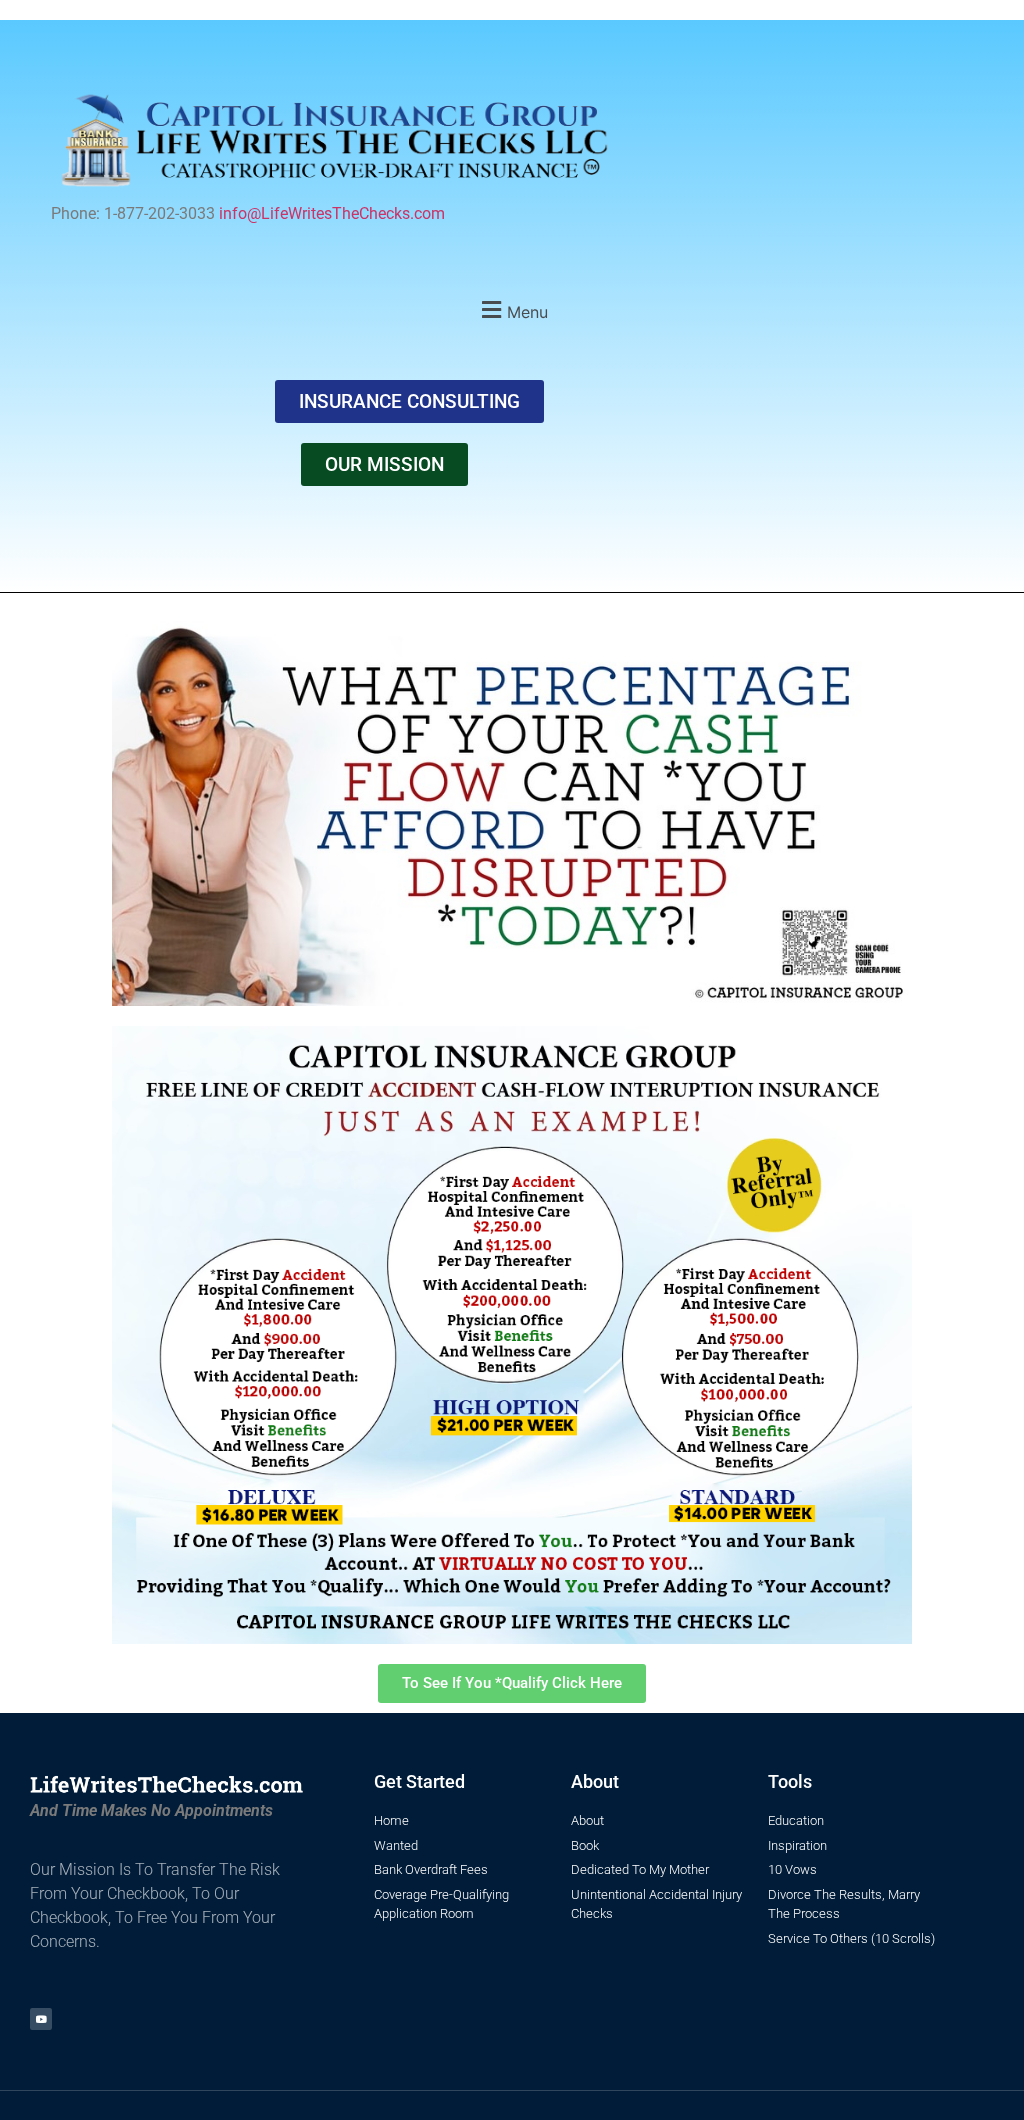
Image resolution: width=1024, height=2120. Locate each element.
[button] (512, 309)
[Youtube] (41, 2019)
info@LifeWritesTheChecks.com (332, 213)
